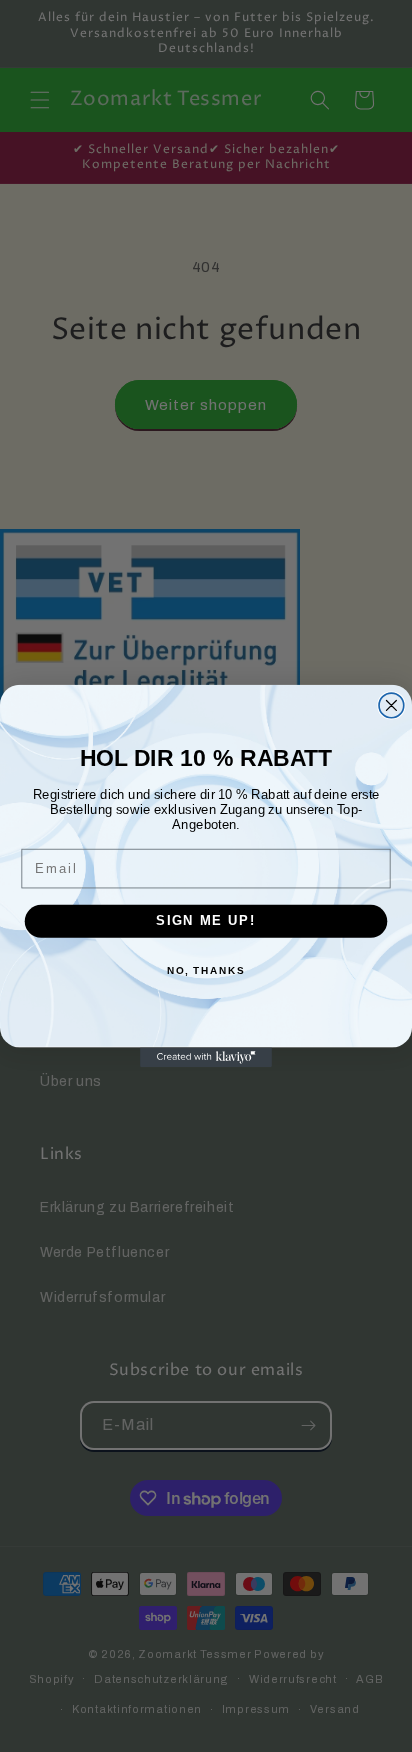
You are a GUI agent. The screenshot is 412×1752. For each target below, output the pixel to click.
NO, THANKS (206, 971)
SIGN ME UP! (206, 921)
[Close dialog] (391, 705)
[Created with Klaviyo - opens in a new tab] (206, 1057)
